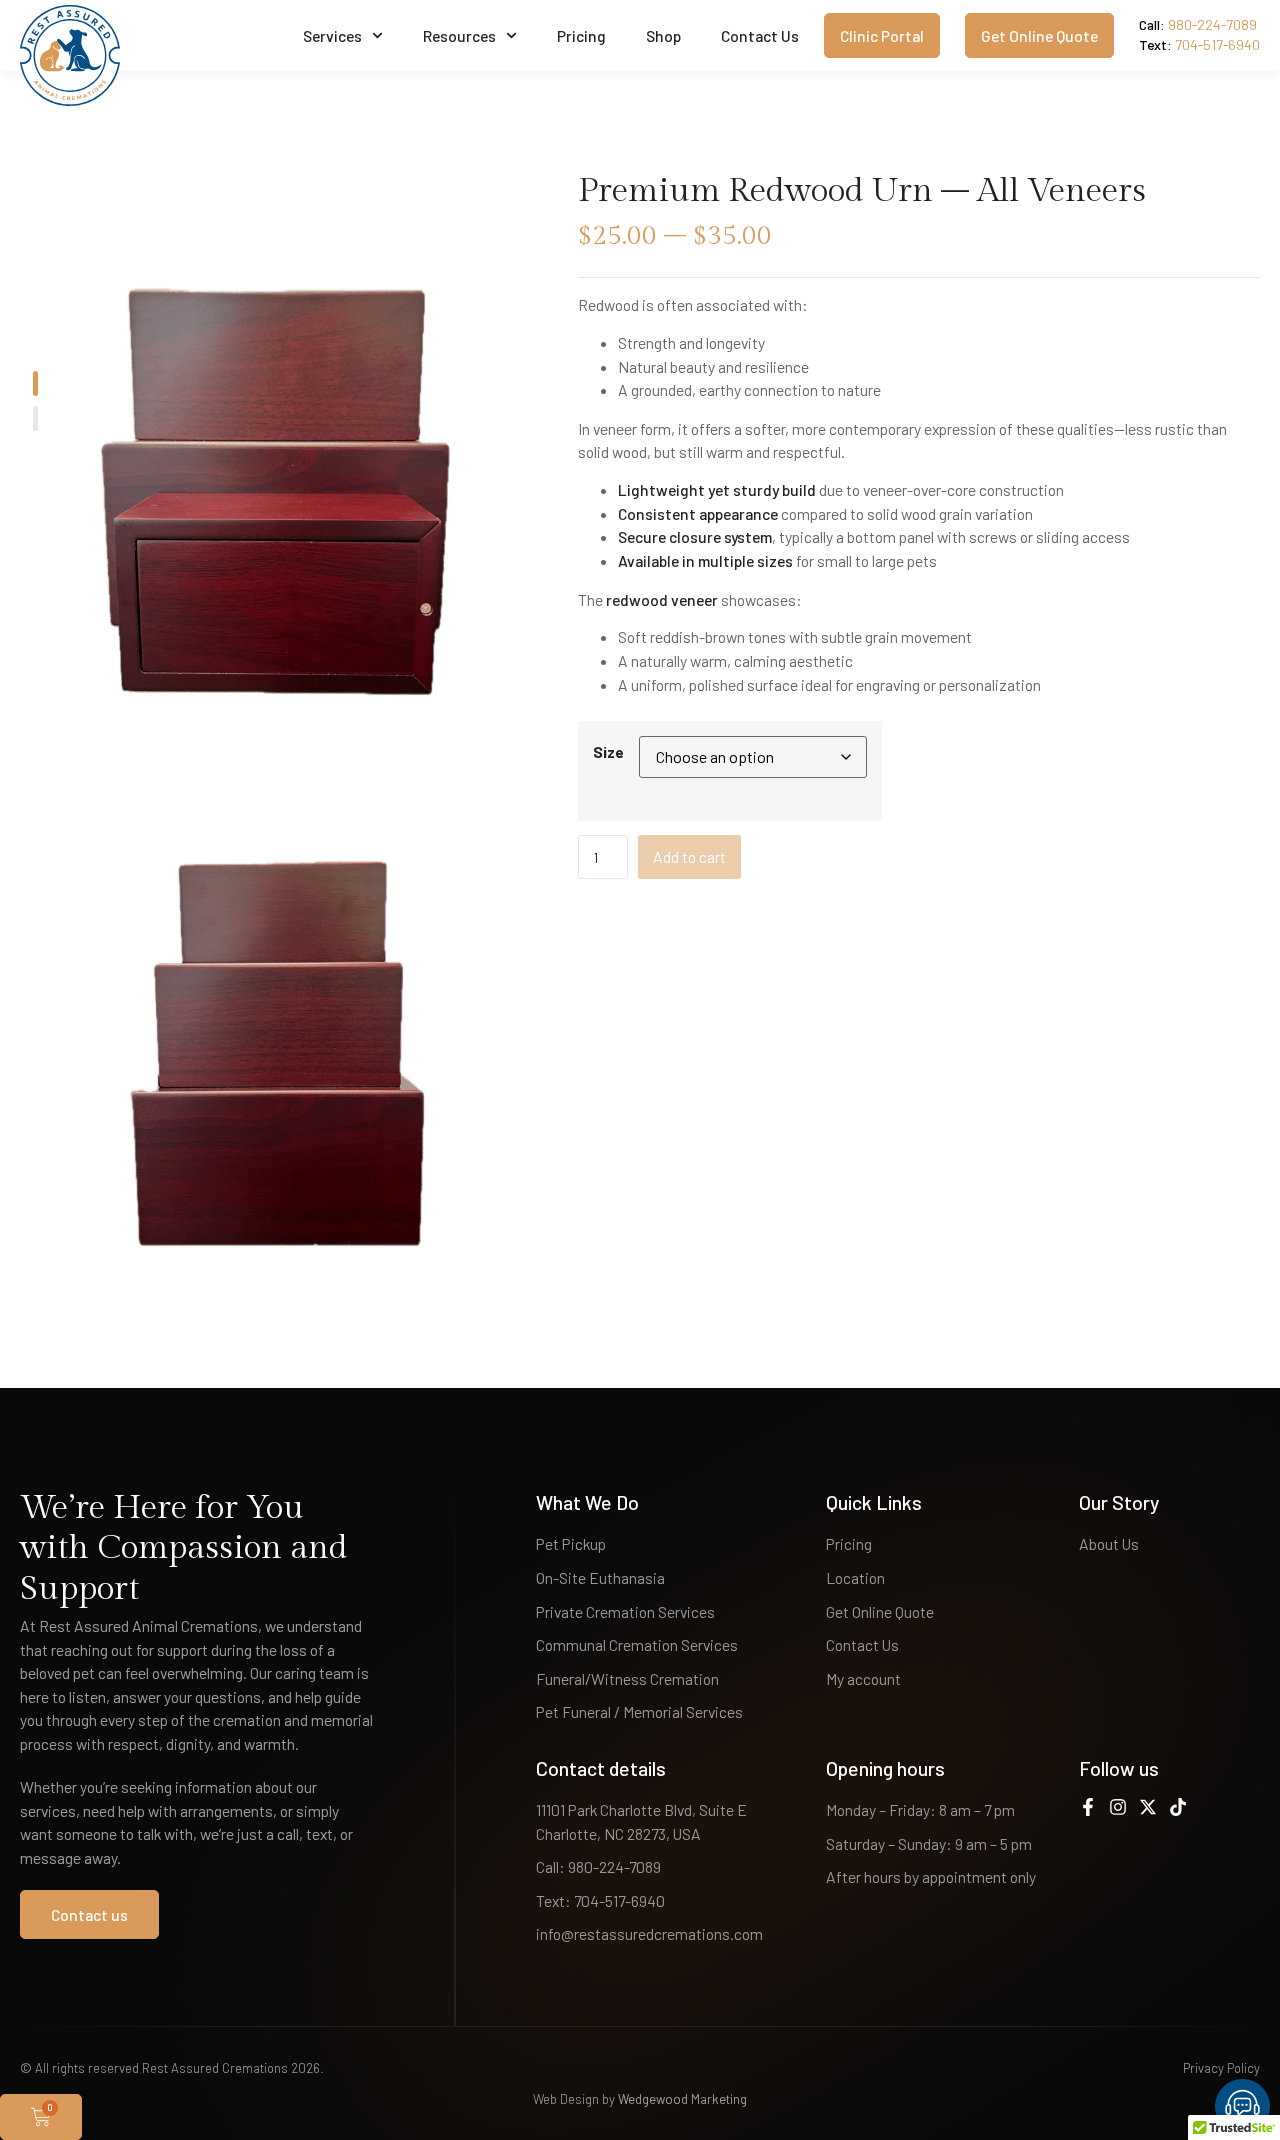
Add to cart (689, 856)
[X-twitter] (1148, 1807)
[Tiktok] (1178, 1807)
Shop (663, 35)
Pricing (581, 35)
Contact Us (760, 35)
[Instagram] (1118, 1807)
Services (332, 35)
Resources (459, 35)
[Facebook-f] (1088, 1807)
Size (608, 751)
